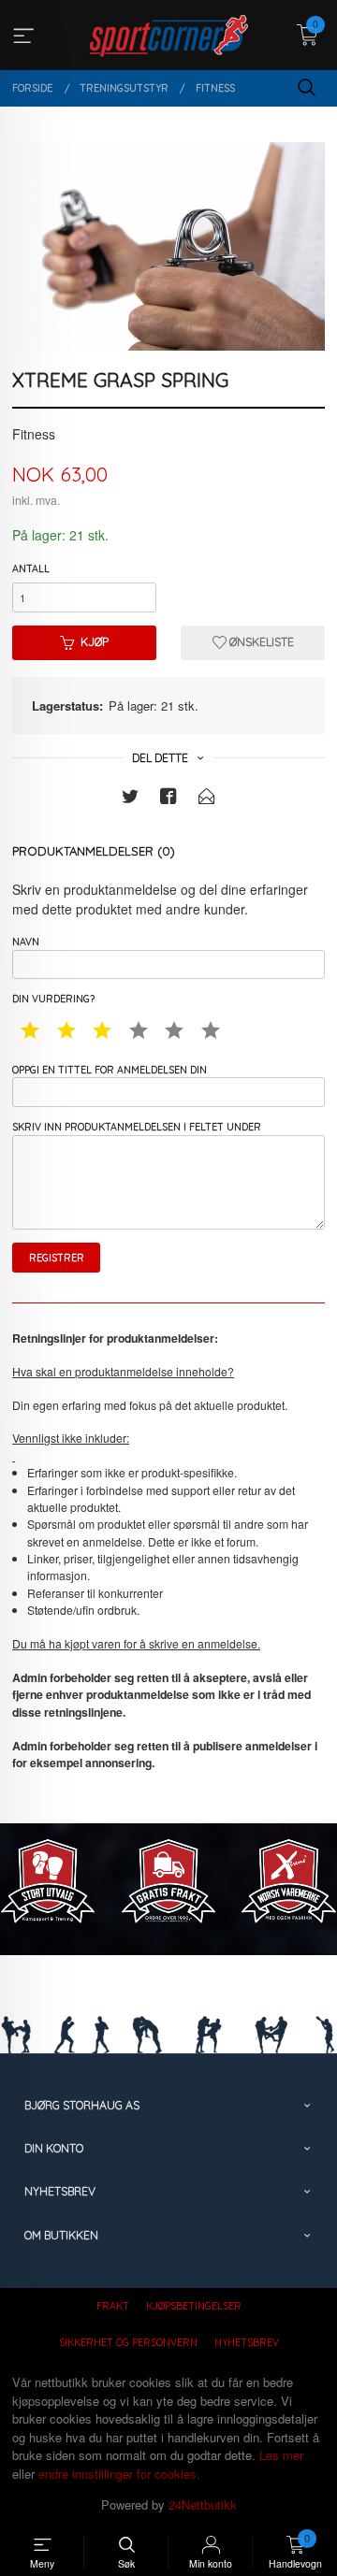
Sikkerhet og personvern (128, 2342)
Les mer (281, 2455)
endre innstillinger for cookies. (119, 2474)
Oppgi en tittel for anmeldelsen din (110, 1070)
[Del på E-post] (207, 799)
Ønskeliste (260, 642)
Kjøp (95, 642)
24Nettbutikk (203, 2504)
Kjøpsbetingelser (194, 2306)
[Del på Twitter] (130, 799)
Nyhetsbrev (247, 2342)
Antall (31, 568)
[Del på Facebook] (168, 799)
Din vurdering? (53, 999)
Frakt (113, 2306)
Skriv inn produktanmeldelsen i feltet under (137, 1127)
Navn (26, 942)
